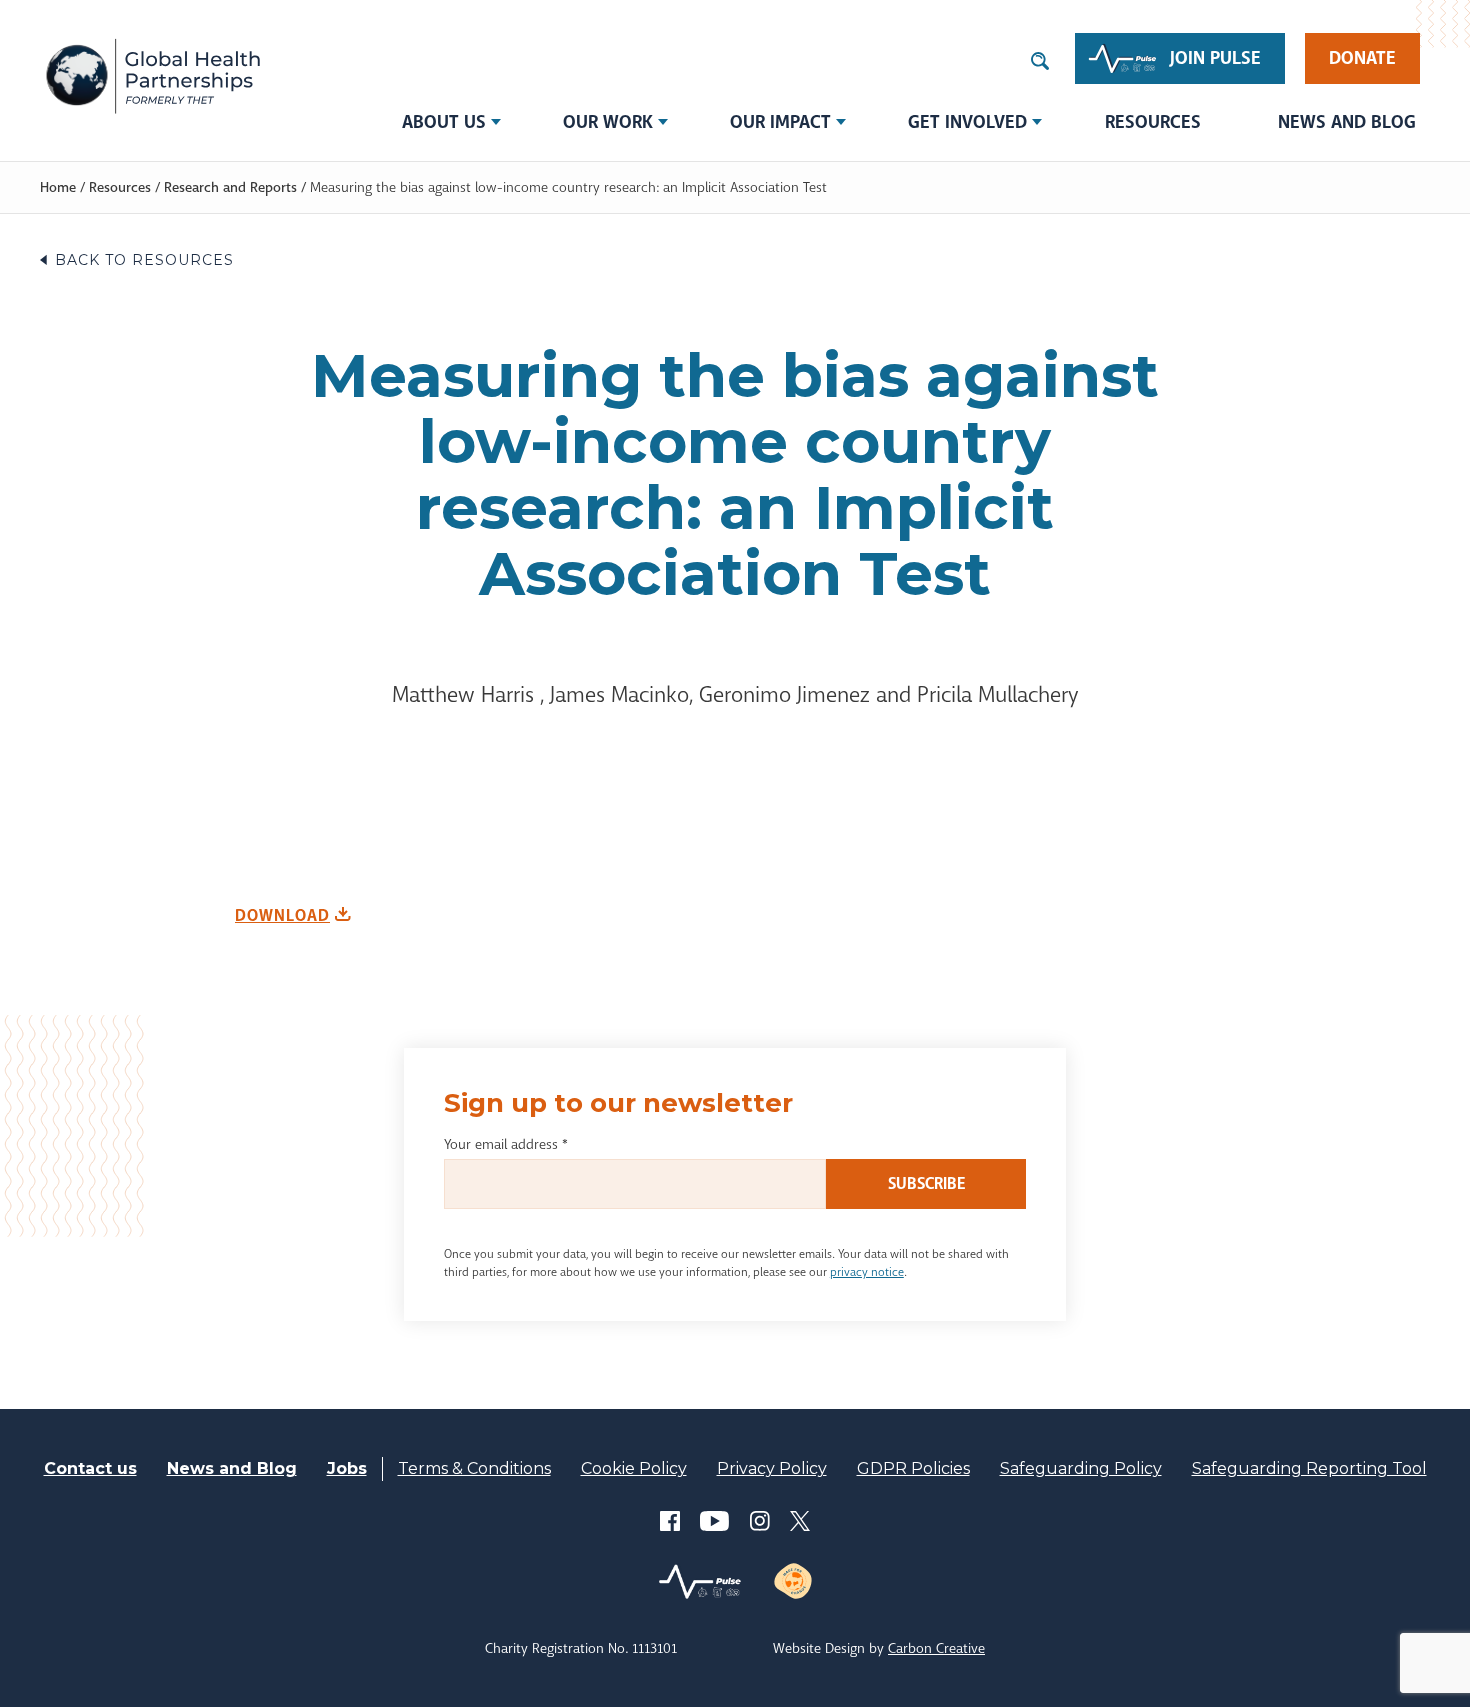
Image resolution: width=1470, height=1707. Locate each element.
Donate (1362, 58)
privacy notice (867, 1272)
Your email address (506, 1144)
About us (444, 122)
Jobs (347, 1468)
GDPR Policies (913, 1468)
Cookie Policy (634, 1468)
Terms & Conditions (474, 1468)
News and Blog (1347, 122)
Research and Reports (230, 187)
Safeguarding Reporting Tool (1309, 1468)
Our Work (608, 122)
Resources (1153, 122)
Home (58, 187)
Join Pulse (1215, 58)
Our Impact (780, 122)
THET (152, 75)
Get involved (967, 122)
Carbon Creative (936, 1648)
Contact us (90, 1468)
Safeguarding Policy (1081, 1468)
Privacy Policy (772, 1468)
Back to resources (144, 260)
